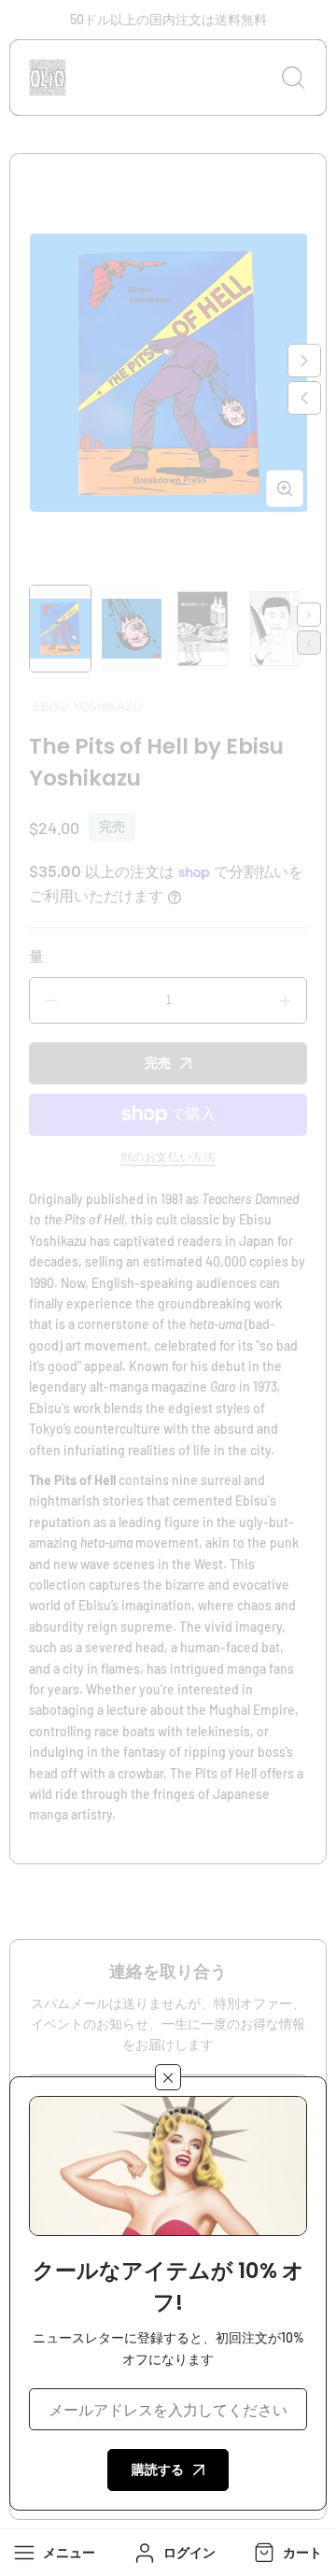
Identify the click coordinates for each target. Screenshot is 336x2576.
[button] (286, 2553)
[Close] (168, 2077)
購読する (158, 2469)
